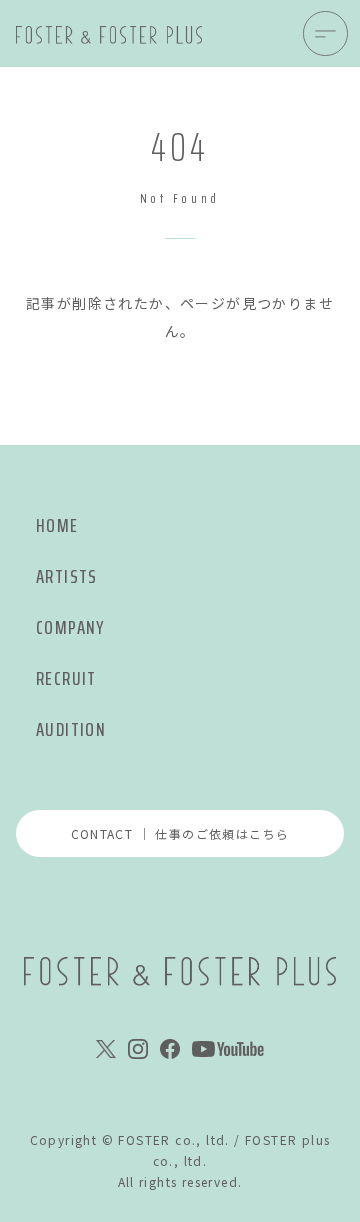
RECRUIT (66, 678)
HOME (57, 525)
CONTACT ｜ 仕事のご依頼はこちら (180, 833)
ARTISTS (67, 576)
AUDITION (71, 729)
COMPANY (70, 627)
